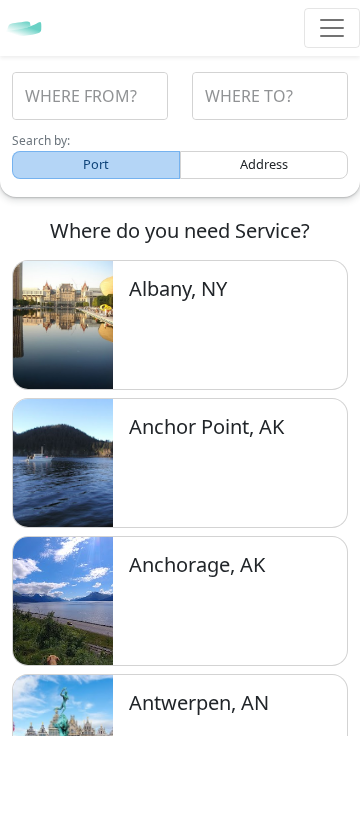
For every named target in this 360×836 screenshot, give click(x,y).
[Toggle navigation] (332, 28)
